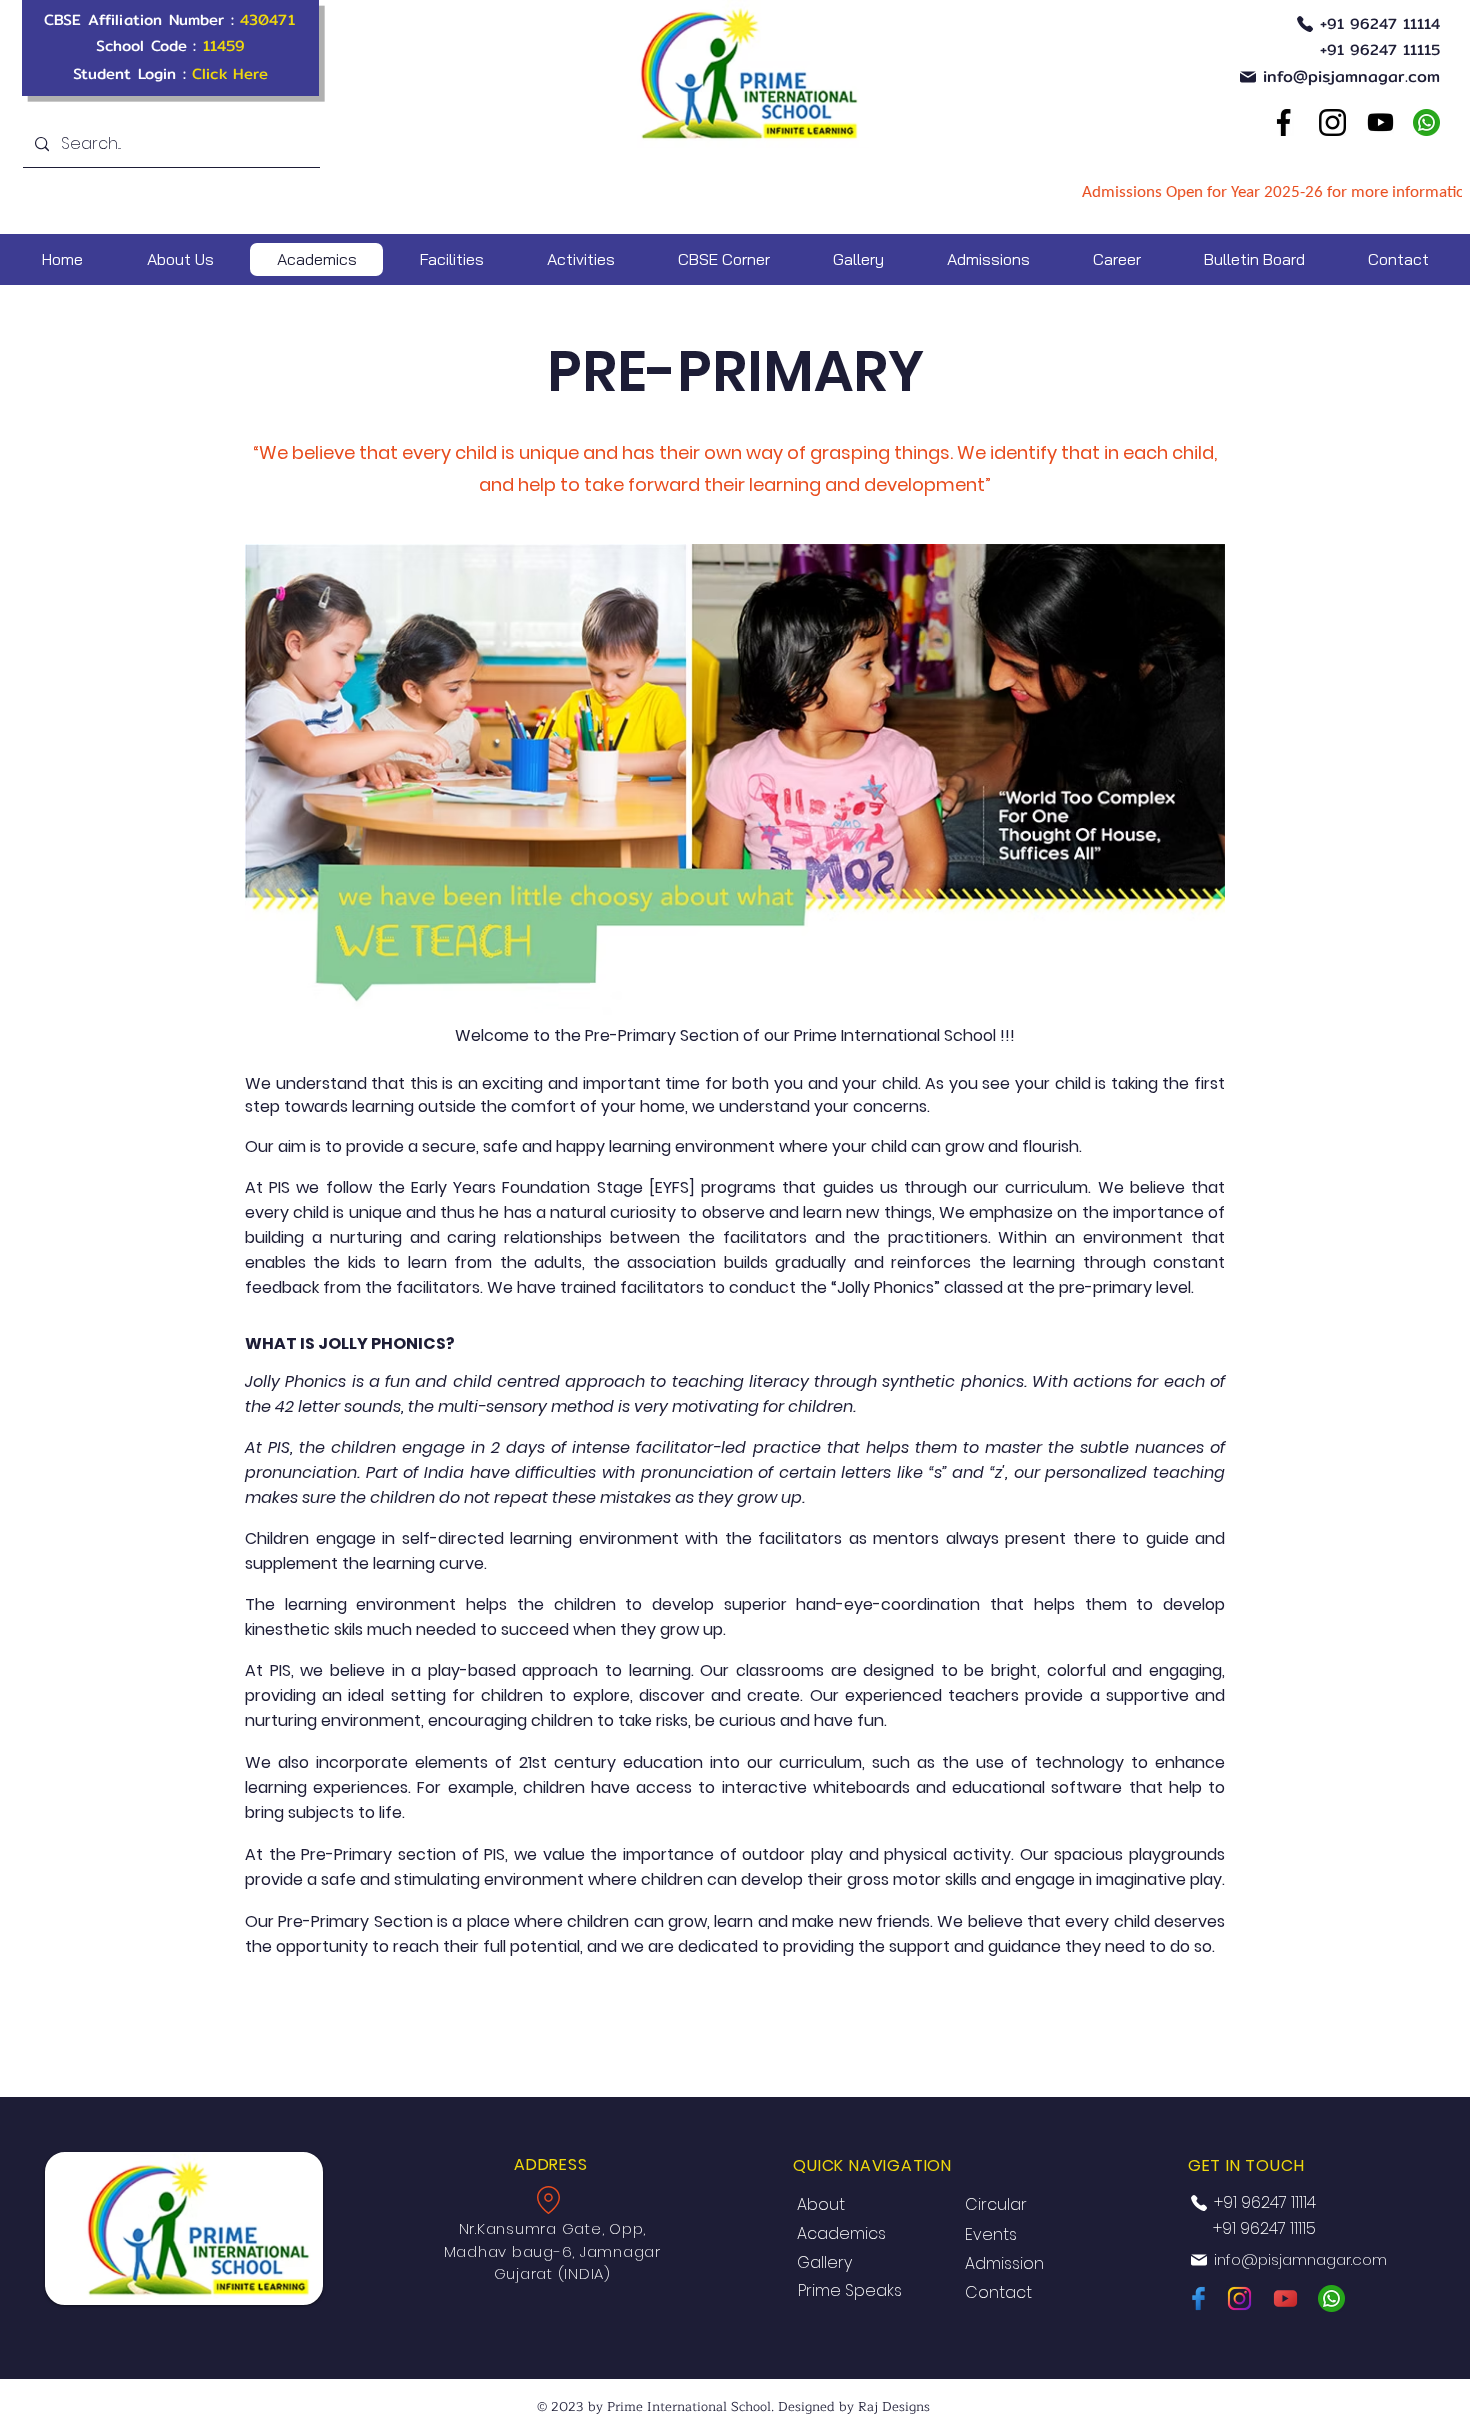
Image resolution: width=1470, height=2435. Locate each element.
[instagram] (1240, 2298)
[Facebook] (1283, 122)
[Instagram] (1332, 122)
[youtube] (1380, 122)
